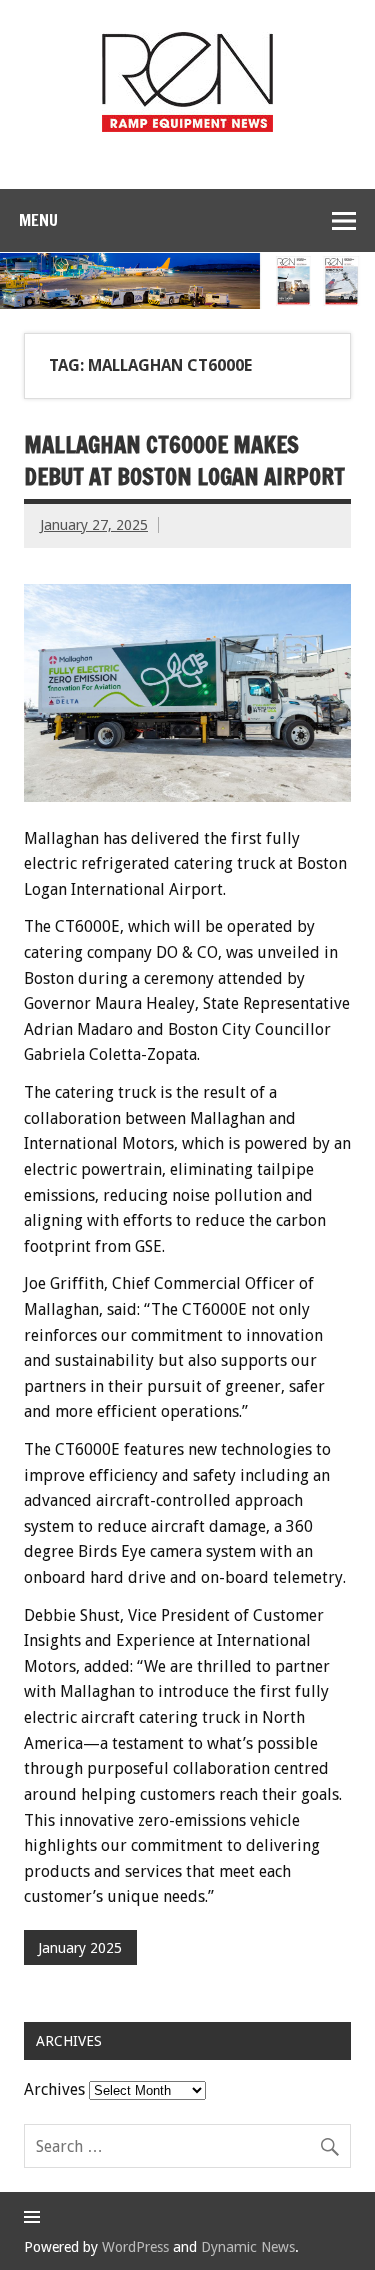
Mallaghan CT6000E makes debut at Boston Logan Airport (184, 460)
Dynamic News (248, 2247)
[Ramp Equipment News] (187, 126)
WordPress (135, 2247)
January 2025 (80, 1948)
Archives (54, 2089)
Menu (38, 220)
